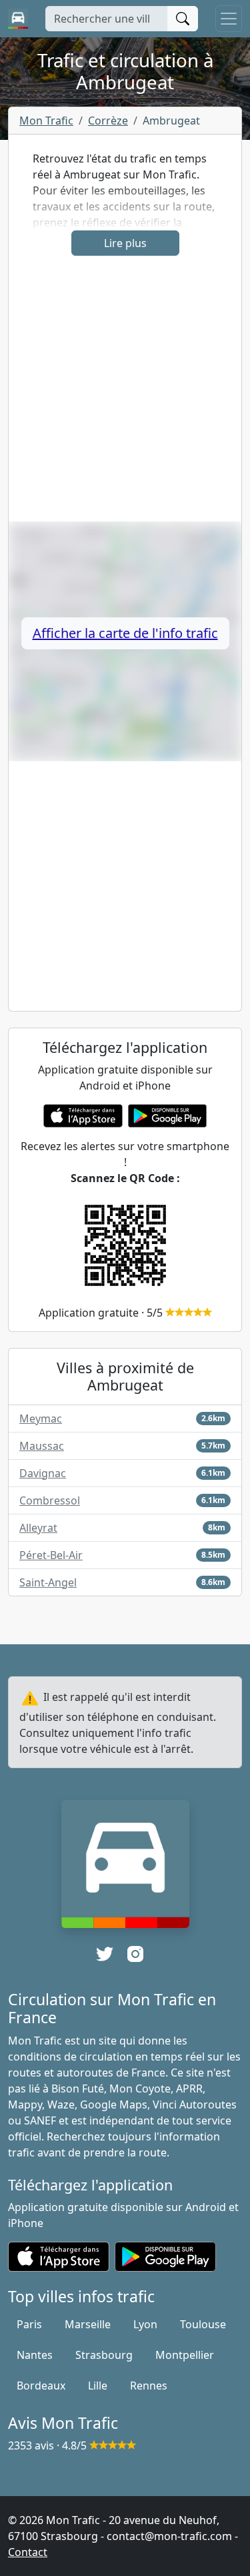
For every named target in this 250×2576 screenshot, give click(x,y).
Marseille (88, 2324)
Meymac (41, 1419)
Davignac (43, 1473)
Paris (29, 2324)
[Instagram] (135, 1954)
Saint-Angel (48, 1582)
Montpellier (185, 2355)
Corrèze (108, 121)
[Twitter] (105, 1954)
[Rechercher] (183, 19)
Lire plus (125, 243)
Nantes (35, 2355)
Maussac (42, 1446)
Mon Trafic (46, 121)
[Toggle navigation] (229, 19)
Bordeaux (41, 2386)
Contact (28, 2552)
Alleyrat (38, 1528)
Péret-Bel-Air (51, 1555)
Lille (98, 2386)
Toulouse (203, 2324)
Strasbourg (104, 2355)
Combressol (50, 1500)
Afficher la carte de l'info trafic (125, 633)
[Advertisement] (125, 397)
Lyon (145, 2324)
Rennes (149, 2386)
